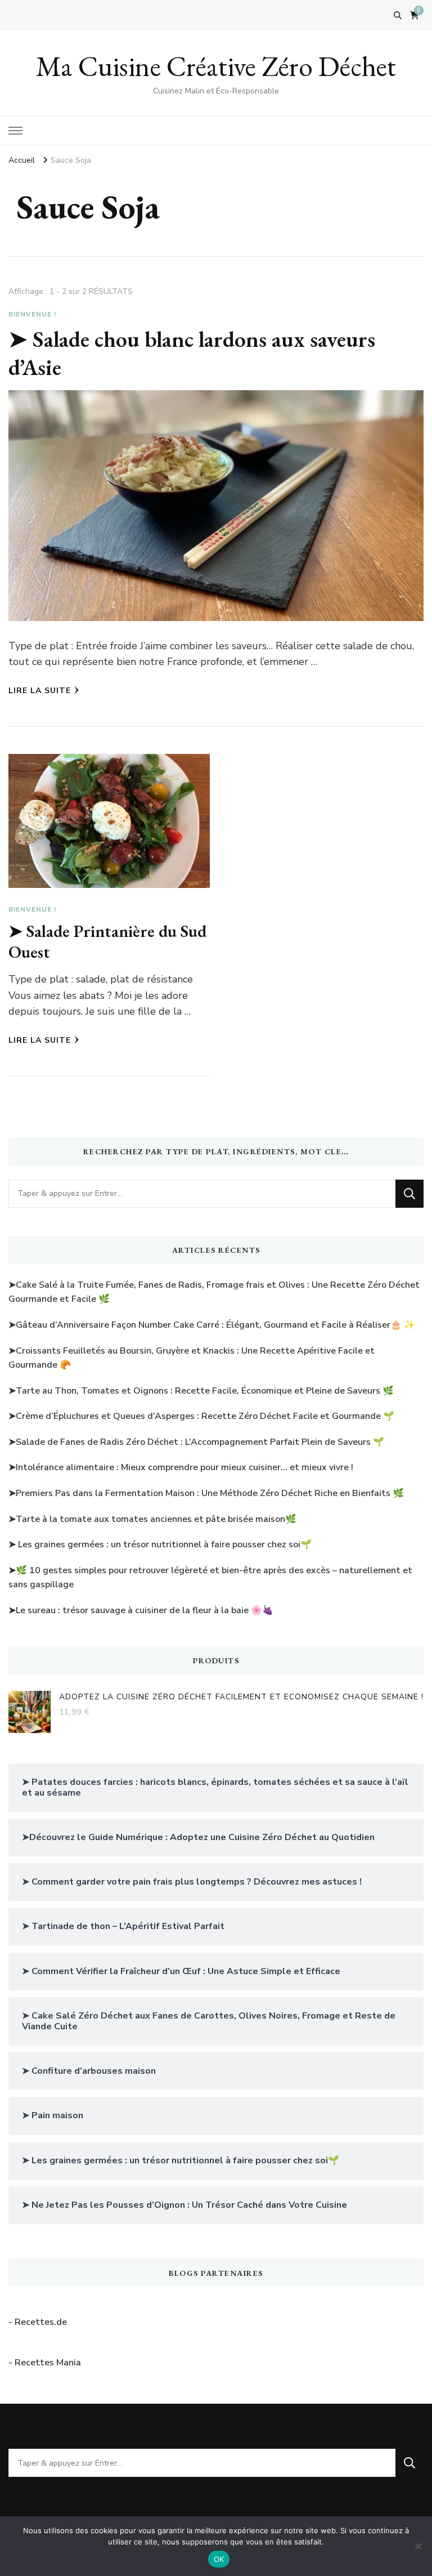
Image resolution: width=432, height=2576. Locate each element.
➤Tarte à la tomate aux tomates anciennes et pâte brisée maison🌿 (152, 1519)
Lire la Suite (40, 691)
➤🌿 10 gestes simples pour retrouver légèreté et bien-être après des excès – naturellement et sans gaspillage (210, 1578)
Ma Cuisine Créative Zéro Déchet (216, 66)
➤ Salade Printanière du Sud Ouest (107, 942)
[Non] (418, 2546)
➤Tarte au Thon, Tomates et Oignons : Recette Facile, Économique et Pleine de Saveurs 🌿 (201, 1391)
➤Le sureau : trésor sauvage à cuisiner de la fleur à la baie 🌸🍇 (141, 1610)
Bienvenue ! (32, 314)
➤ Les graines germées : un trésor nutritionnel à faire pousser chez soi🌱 (160, 1544)
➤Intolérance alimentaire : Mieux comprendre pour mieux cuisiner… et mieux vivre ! (181, 1467)
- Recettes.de (38, 2322)
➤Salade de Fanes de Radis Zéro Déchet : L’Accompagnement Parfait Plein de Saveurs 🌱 (196, 1442)
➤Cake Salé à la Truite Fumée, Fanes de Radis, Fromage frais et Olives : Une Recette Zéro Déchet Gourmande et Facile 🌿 (214, 1292)
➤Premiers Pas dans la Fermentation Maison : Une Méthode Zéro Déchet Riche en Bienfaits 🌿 (206, 1493)
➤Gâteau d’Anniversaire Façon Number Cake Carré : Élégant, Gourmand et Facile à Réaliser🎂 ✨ (212, 1325)
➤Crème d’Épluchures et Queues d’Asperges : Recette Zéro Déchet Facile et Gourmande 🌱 (201, 1416)
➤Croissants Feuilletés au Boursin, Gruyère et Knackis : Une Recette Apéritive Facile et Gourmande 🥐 (192, 1358)
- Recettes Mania (45, 2363)
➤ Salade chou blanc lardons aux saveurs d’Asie (192, 353)
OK (219, 2559)
